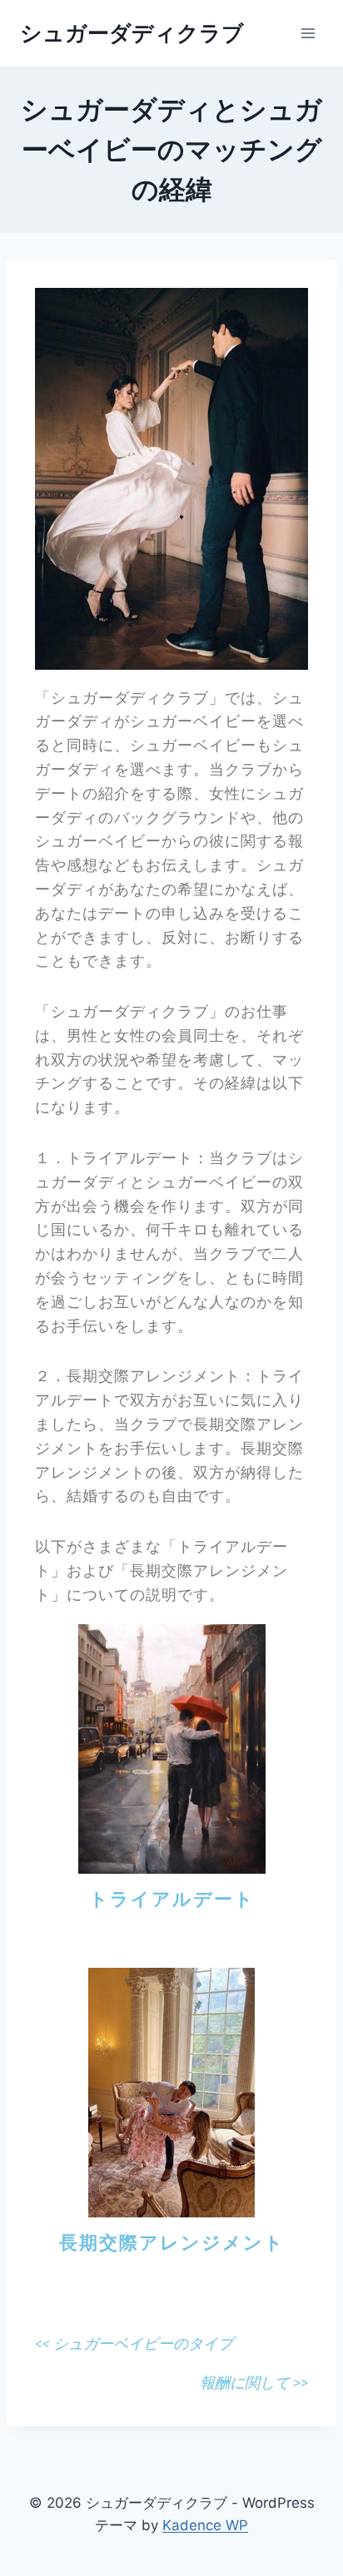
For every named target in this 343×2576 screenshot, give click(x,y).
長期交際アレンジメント (172, 2243)
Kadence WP (205, 2525)
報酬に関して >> (254, 2383)
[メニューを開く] (308, 33)
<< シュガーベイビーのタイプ (134, 2343)
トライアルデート (172, 1899)
